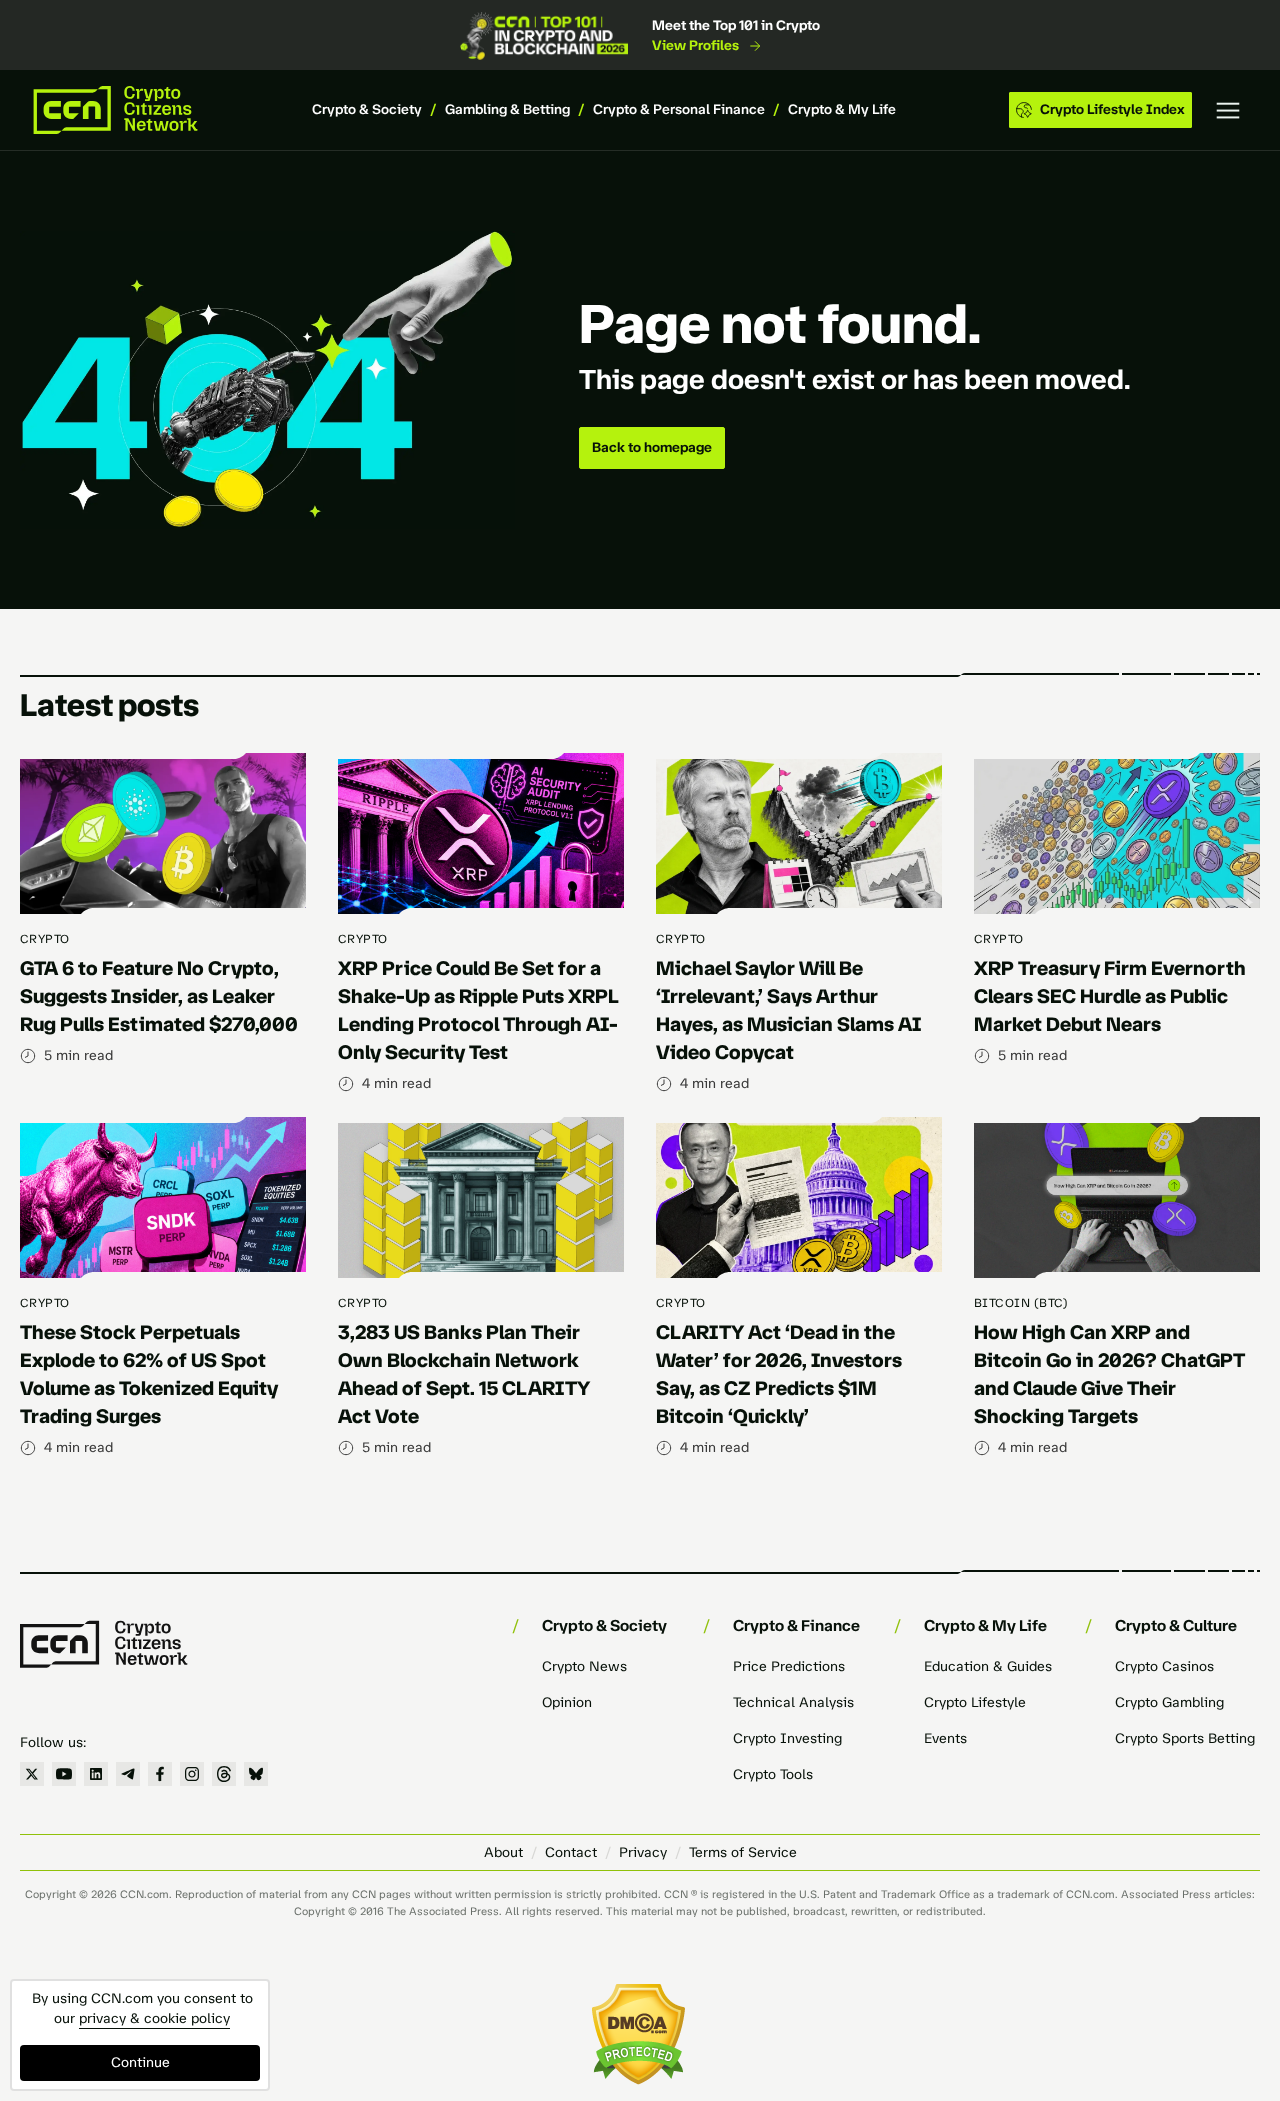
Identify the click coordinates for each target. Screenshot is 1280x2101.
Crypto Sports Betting (1185, 1738)
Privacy (643, 1852)
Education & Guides (988, 1666)
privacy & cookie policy (154, 2018)
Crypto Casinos (1164, 1666)
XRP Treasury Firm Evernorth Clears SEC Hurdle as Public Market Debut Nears (1110, 996)
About (503, 1852)
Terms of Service (743, 1852)
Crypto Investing (787, 1738)
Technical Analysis (793, 1702)
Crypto (45, 939)
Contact (571, 1852)
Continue (140, 2062)
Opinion (567, 1702)
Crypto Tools (773, 1774)
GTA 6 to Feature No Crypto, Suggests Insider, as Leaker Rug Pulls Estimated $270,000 (159, 996)
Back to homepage (652, 447)
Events (945, 1738)
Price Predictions (789, 1666)
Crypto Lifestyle (975, 1702)
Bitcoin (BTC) (1021, 1303)
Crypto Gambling (1169, 1702)
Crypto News (584, 1666)
